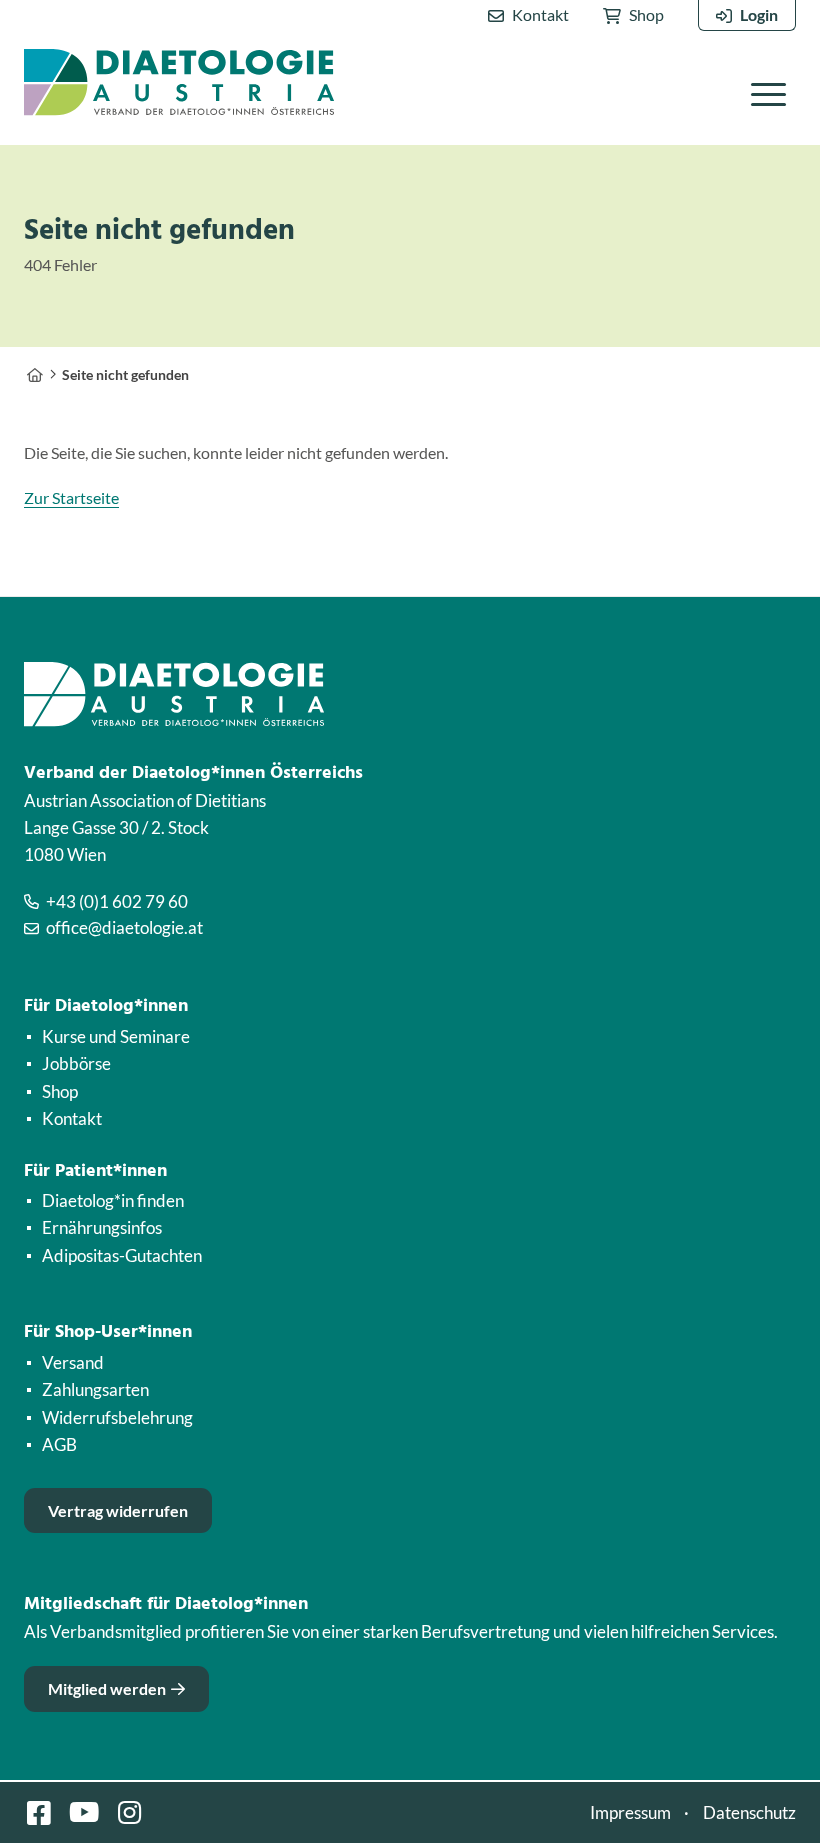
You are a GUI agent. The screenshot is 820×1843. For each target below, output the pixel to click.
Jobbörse (76, 1063)
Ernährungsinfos (102, 1227)
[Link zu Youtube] (84, 1812)
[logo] (179, 82)
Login (759, 14)
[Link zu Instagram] (129, 1812)
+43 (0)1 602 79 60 (117, 901)
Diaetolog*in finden (113, 1200)
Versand (73, 1362)
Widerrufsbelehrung (117, 1417)
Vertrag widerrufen (118, 1510)
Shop (646, 14)
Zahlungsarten (95, 1389)
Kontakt (540, 14)
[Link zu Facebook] (39, 1812)
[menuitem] (528, 15)
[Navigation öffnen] (768, 93)
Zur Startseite (71, 497)
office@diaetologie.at (124, 927)
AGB (59, 1444)
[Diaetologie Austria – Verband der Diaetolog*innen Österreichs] (35, 374)
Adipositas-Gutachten (122, 1255)
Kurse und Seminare (116, 1036)
